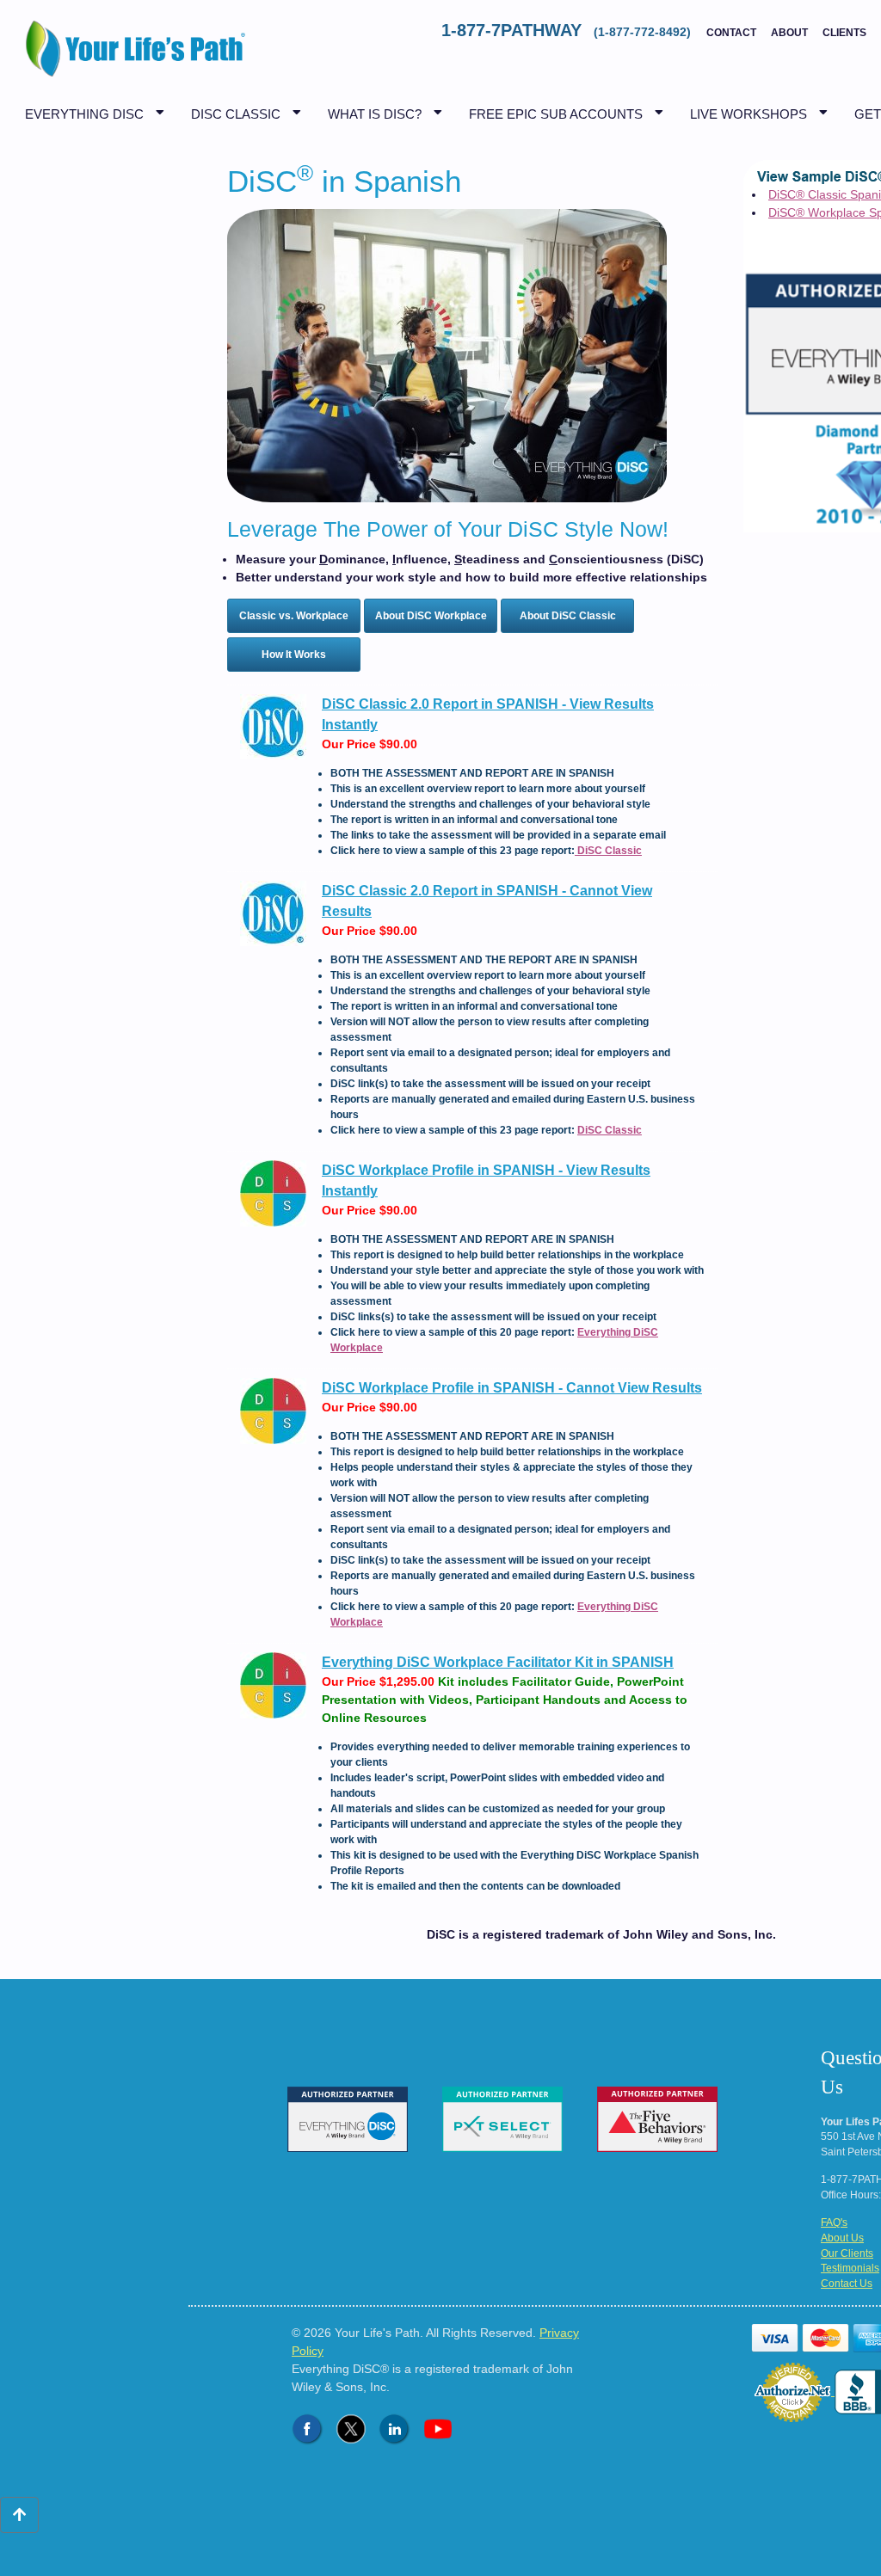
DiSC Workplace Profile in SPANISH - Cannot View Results (512, 1388)
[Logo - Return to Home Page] (131, 58)
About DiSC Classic (568, 616)
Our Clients (847, 2253)
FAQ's (834, 2222)
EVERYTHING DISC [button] (84, 114)
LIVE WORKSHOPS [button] (749, 114)
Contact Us (847, 2284)
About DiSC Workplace (431, 616)
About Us (842, 2238)
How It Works (294, 655)
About (789, 33)
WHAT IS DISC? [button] (375, 114)
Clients (844, 33)
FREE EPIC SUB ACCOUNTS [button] (556, 114)
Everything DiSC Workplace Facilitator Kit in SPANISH (498, 1662)
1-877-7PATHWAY (568, 30)
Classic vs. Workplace (294, 616)
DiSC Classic (608, 851)
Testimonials (850, 2268)
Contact (731, 33)
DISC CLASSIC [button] (236, 114)
